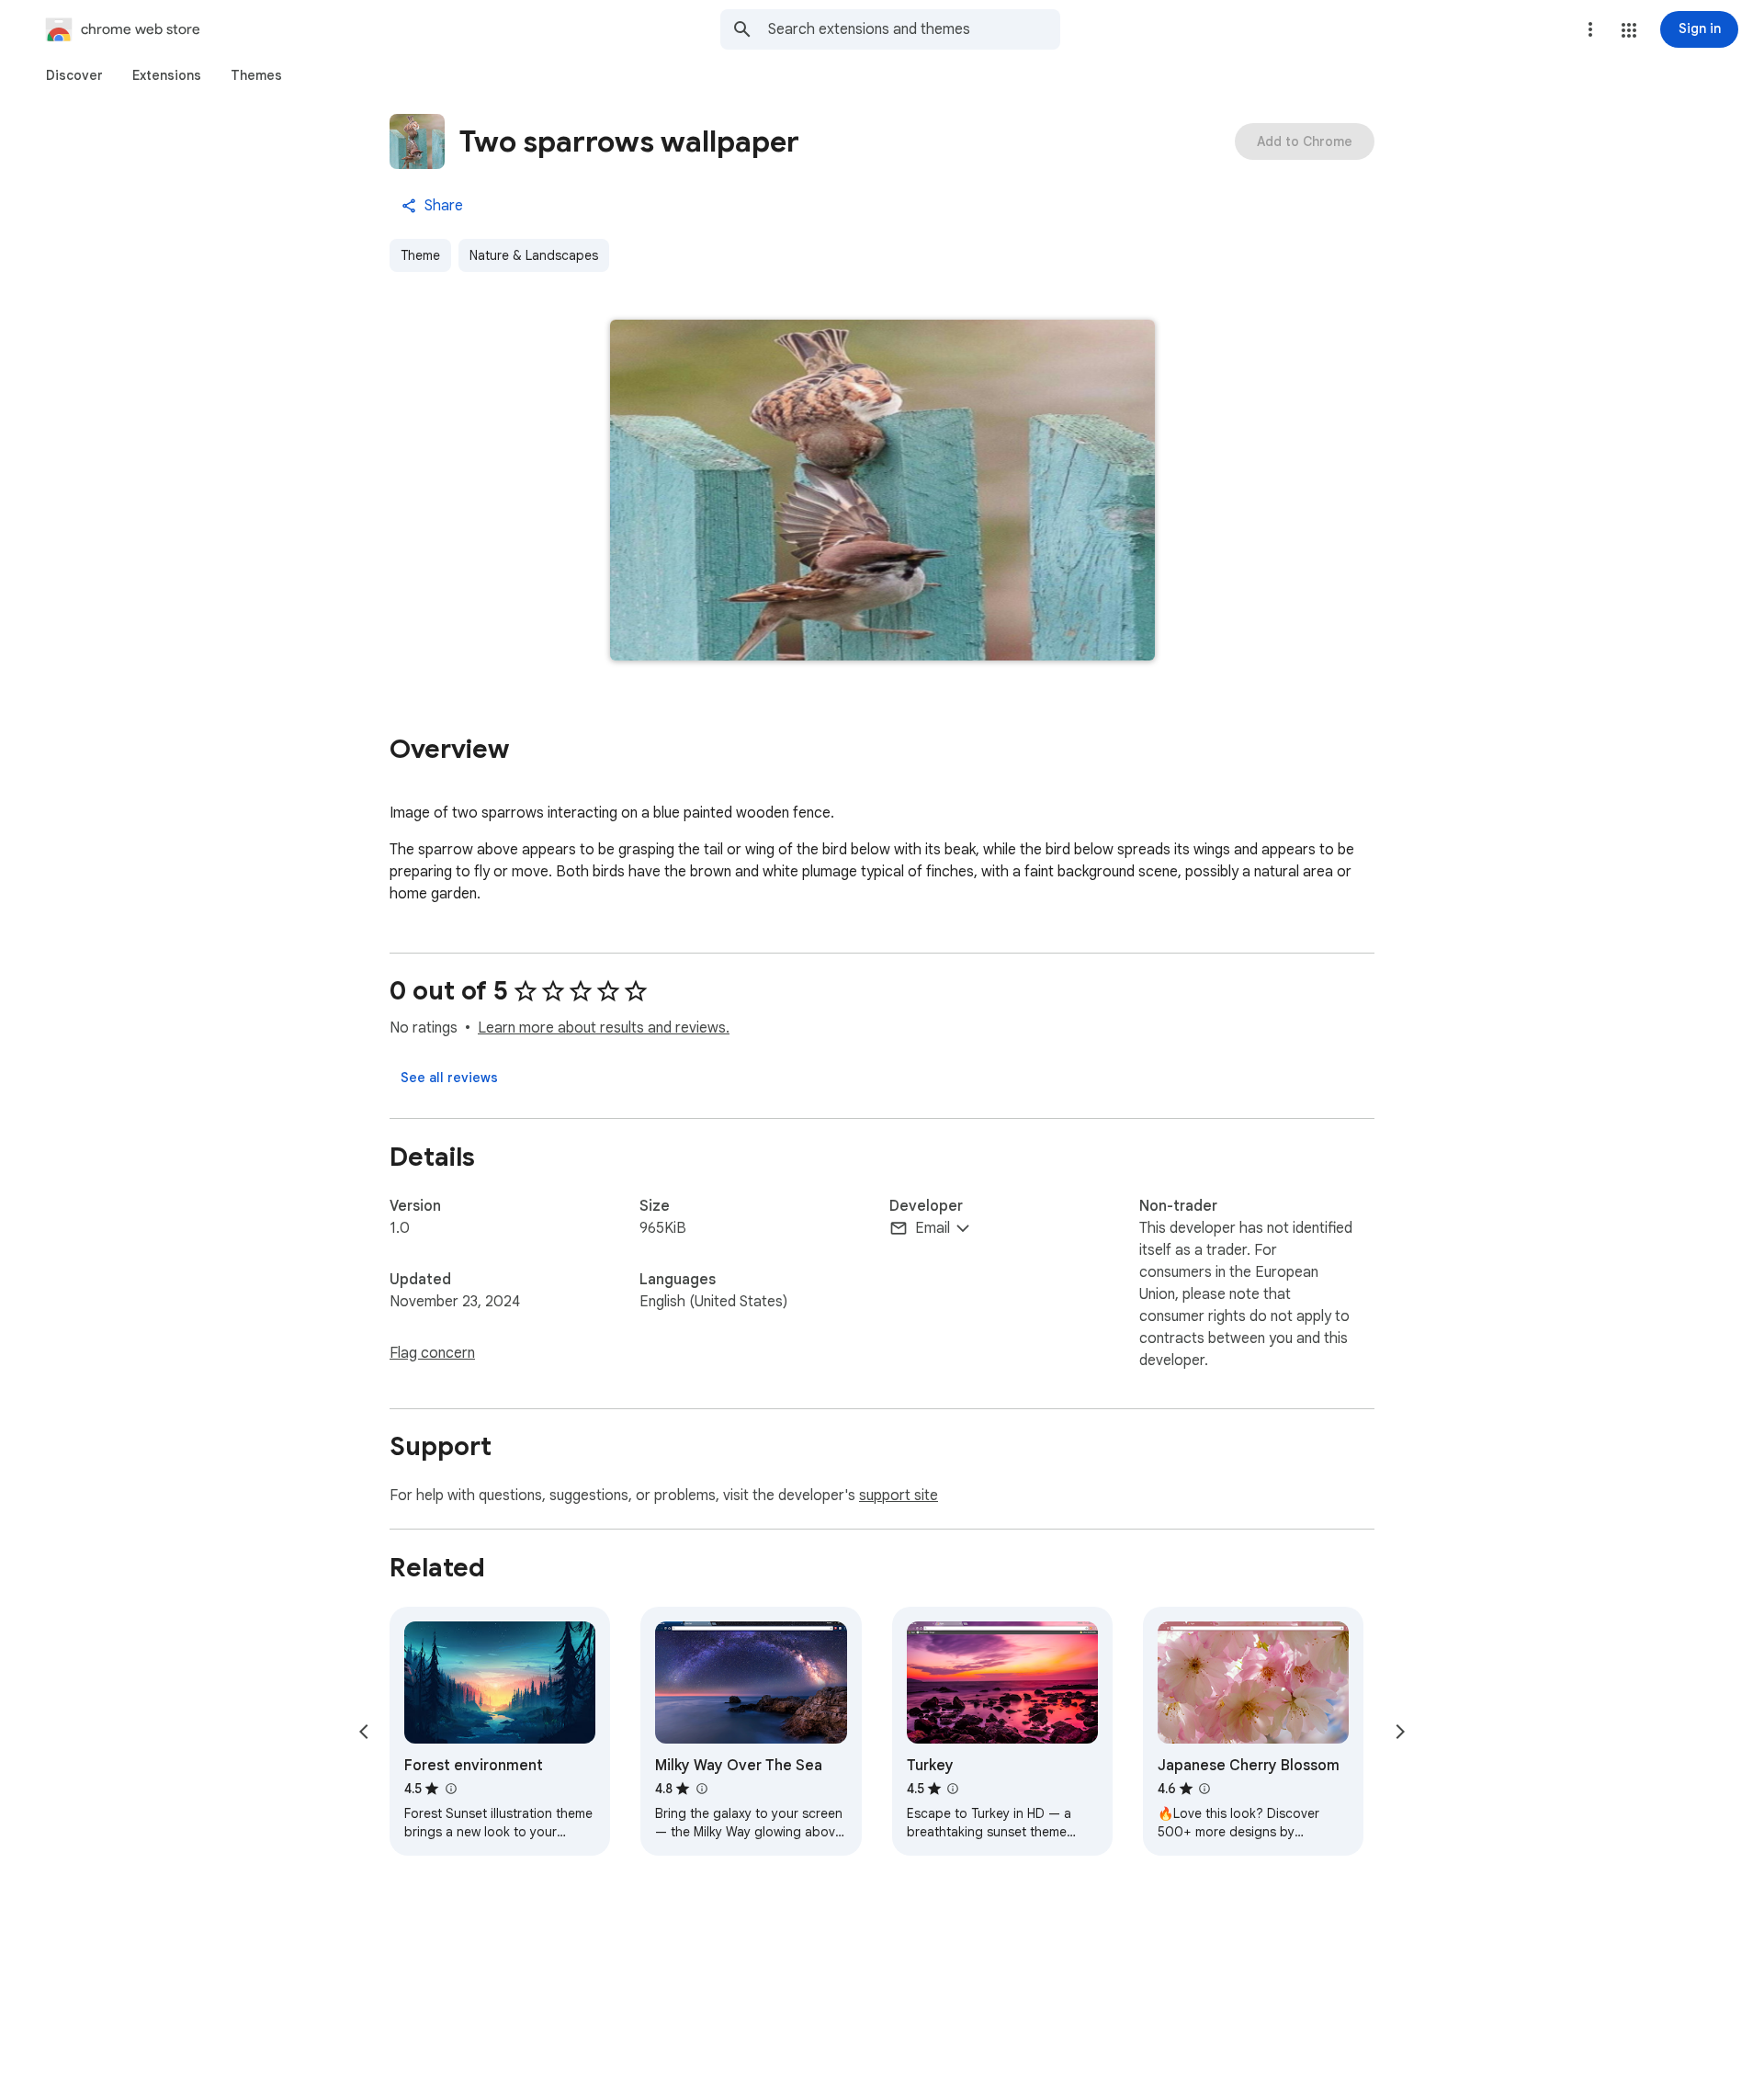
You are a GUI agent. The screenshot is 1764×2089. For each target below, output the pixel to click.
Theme (420, 255)
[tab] (74, 75)
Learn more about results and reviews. (604, 1028)
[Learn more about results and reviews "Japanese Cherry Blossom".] (1204, 1789)
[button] (1629, 30)
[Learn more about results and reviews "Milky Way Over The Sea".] (701, 1789)
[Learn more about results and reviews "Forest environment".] (450, 1789)
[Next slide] (1400, 1732)
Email (933, 1228)
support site (899, 1496)
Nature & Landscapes (534, 255)
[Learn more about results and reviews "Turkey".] (953, 1789)
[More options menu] (1590, 29)
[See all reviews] (449, 1078)
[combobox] (914, 29)
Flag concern (432, 1353)
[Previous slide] (364, 1732)
